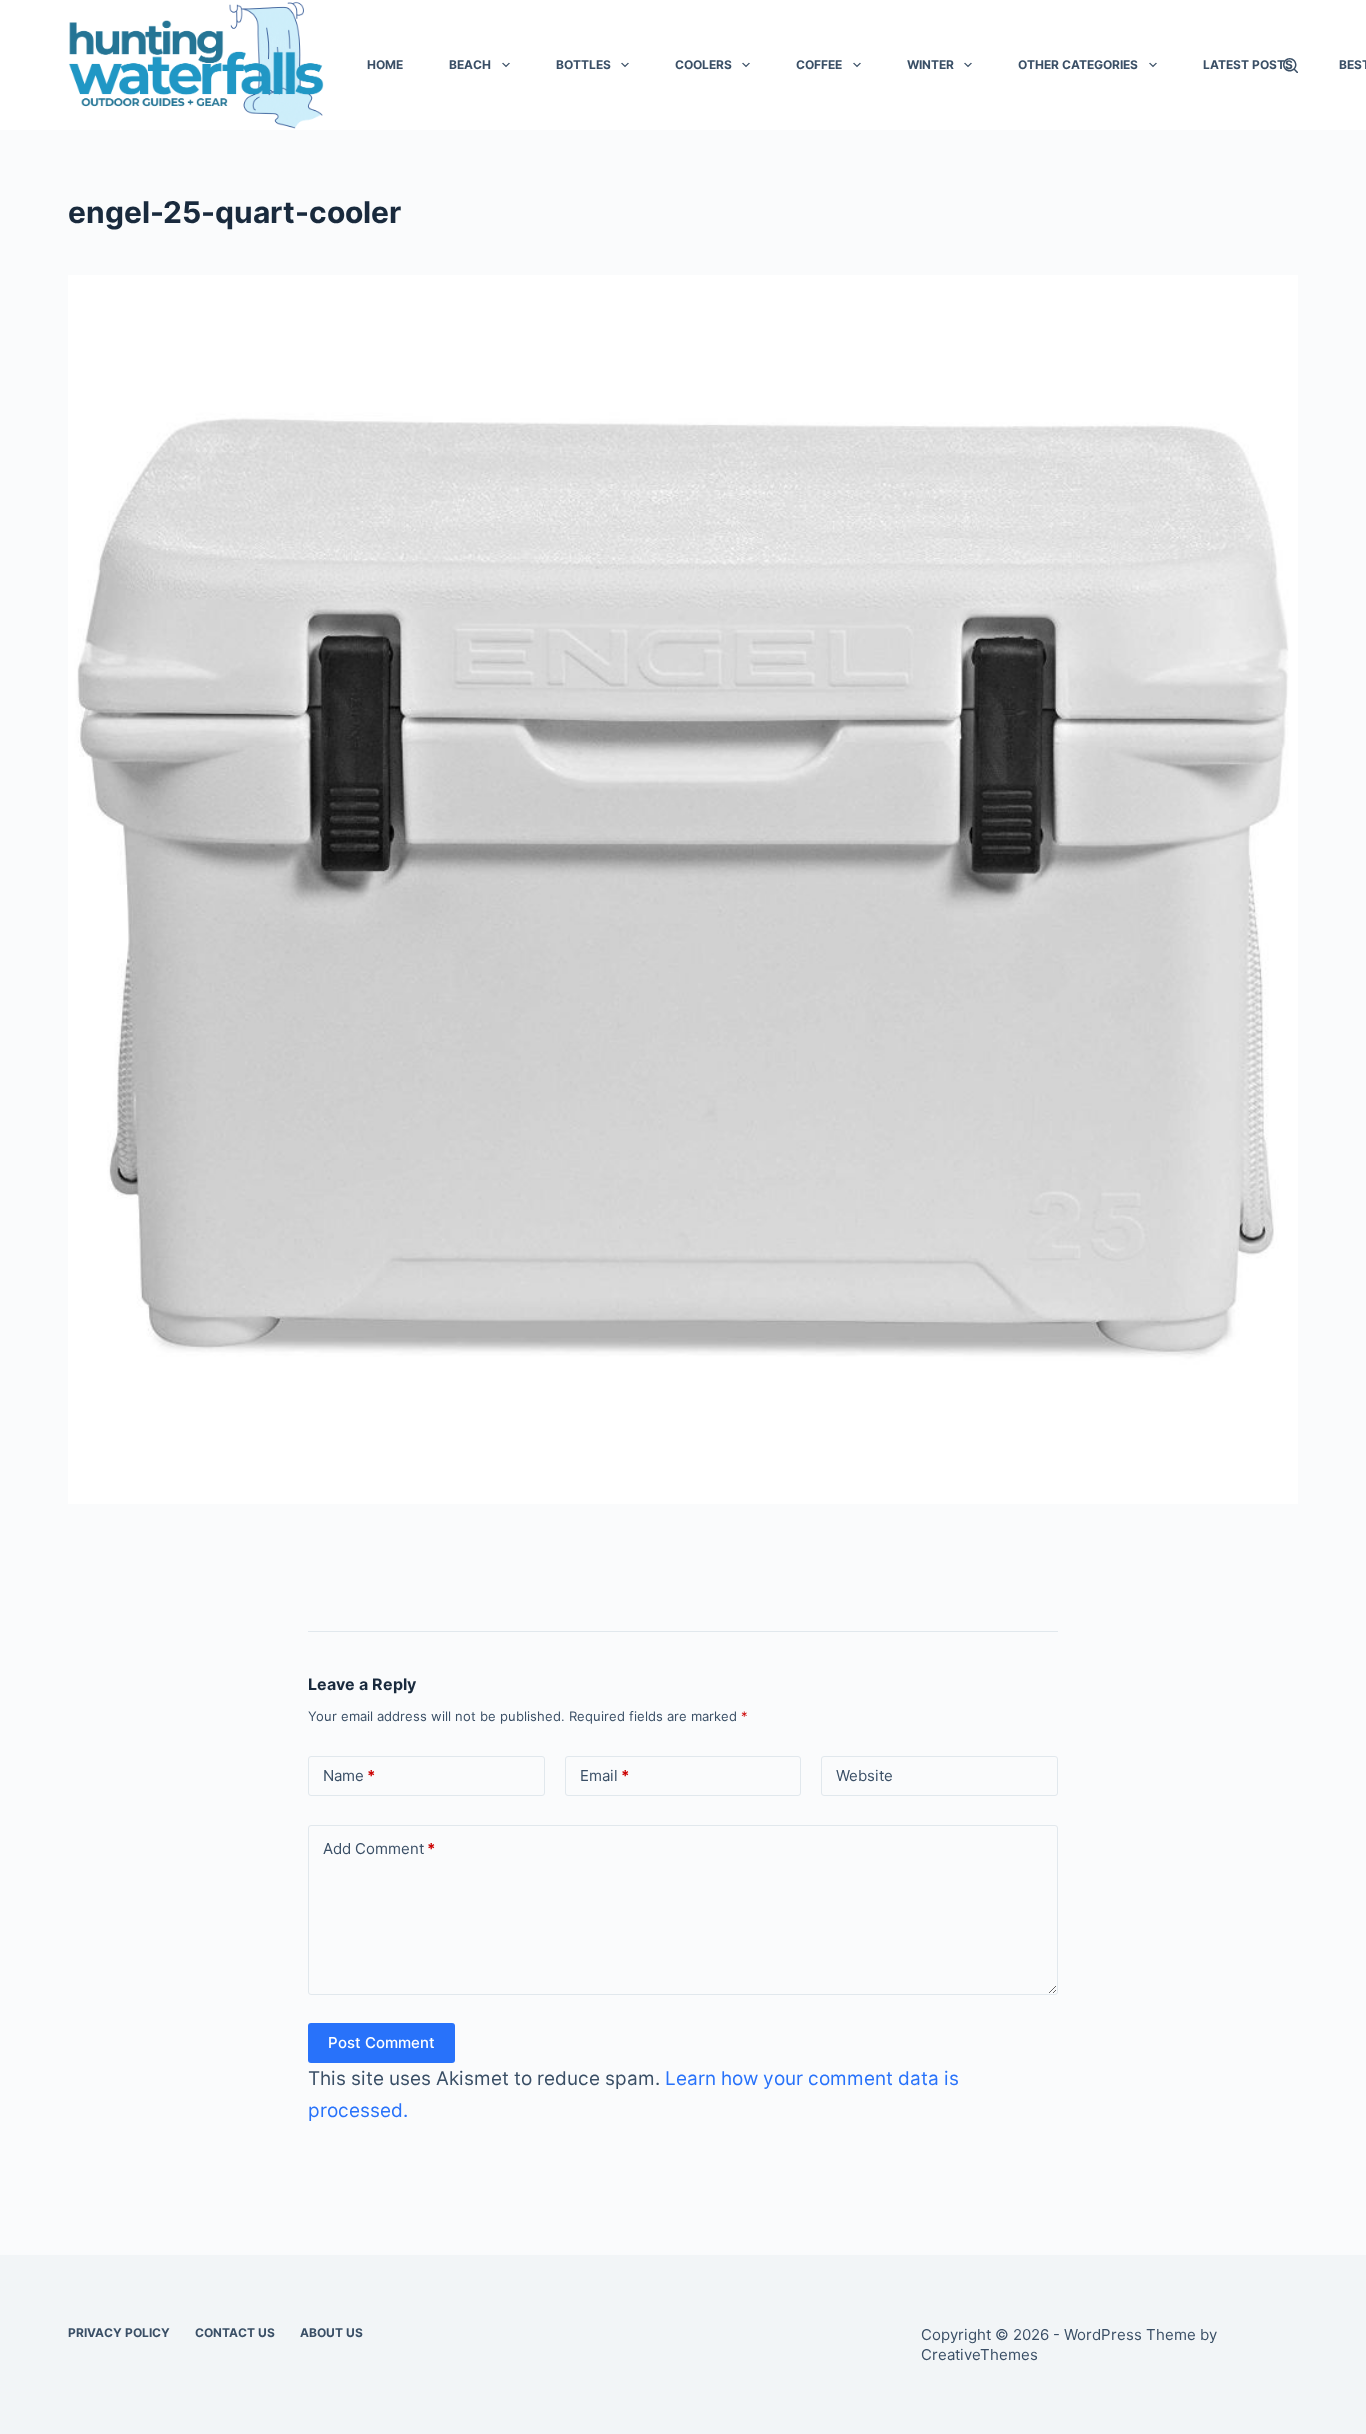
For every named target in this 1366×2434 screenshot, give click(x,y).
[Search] (1290, 65)
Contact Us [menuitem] (235, 2332)
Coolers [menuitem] (703, 64)
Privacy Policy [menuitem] (119, 2332)
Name (349, 1775)
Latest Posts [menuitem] (1248, 64)
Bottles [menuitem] (583, 64)
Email (604, 1775)
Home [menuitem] (385, 64)
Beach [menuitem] (470, 64)
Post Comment (381, 2042)
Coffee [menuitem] (819, 64)
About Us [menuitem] (331, 2332)
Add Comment (379, 1848)
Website (864, 1775)
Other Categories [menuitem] (1078, 64)
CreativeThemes (979, 2354)
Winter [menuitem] (930, 64)
